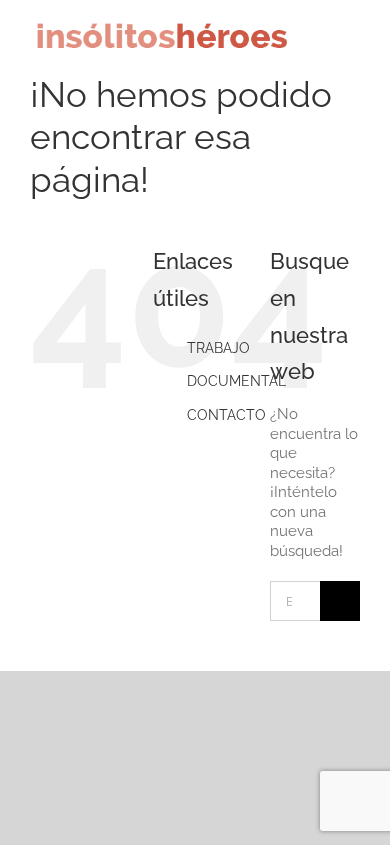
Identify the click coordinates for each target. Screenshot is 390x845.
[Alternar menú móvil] (352, 43)
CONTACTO (226, 415)
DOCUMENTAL (236, 381)
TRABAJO (218, 348)
